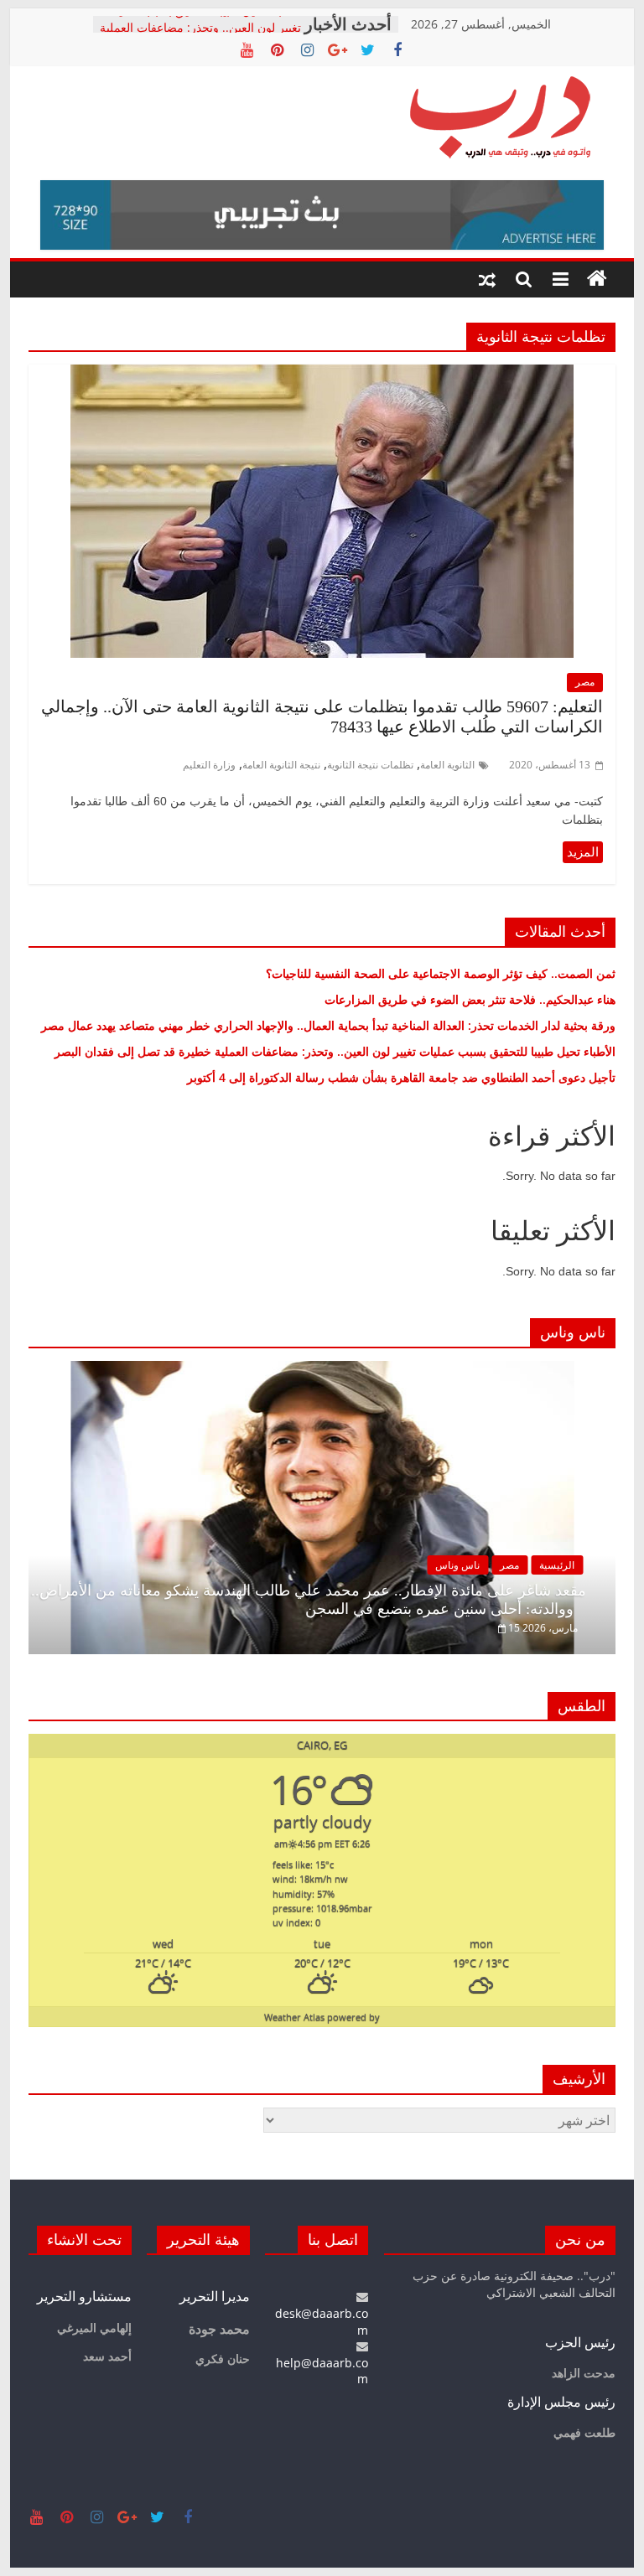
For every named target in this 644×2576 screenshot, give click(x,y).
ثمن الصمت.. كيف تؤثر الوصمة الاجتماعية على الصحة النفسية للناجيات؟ (441, 973)
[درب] (597, 279)
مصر (585, 682)
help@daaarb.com (322, 2371)
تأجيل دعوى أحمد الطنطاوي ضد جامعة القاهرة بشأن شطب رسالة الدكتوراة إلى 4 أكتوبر (401, 1077)
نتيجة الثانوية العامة (281, 765)
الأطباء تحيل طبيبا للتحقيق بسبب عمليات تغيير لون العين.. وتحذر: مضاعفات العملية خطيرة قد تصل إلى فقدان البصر (333, 1051)
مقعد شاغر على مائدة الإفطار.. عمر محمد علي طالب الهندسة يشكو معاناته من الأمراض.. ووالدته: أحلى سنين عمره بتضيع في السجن (309, 1600)
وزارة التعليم (209, 765)
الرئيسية (557, 1565)
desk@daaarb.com (322, 2321)
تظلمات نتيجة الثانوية (370, 765)
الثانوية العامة (447, 765)
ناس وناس (457, 1565)
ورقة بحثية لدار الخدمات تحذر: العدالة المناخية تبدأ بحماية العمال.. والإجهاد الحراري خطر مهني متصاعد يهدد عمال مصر (328, 1025)
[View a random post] (487, 279)
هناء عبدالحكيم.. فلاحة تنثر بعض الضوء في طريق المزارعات (470, 999)
